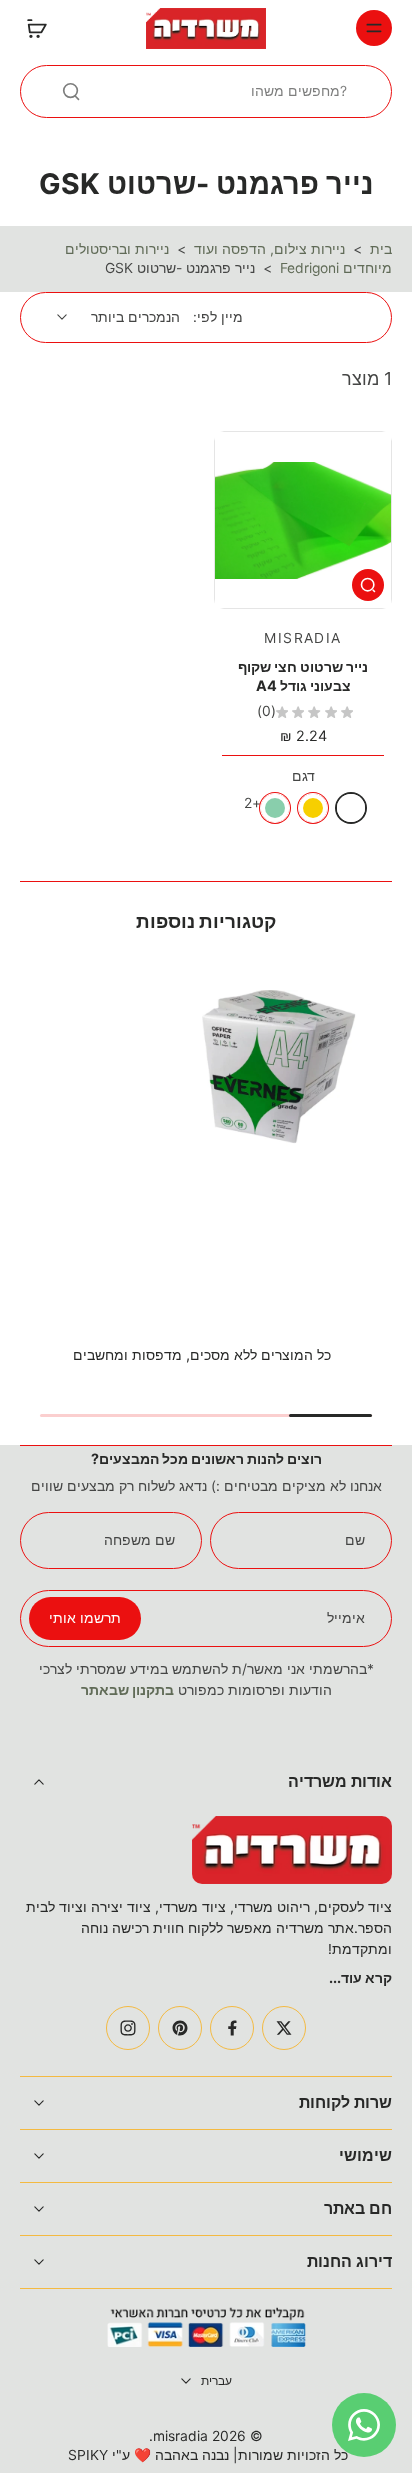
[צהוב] (313, 808)
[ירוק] (275, 808)
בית (381, 249)
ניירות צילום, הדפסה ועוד (269, 249)
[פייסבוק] (232, 2028)
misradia (180, 2436)
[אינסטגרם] (128, 2028)
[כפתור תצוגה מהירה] (368, 585)
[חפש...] (71, 91)
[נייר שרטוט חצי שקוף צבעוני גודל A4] (303, 520)
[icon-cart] (42, 28)
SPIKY (88, 2455)
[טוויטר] (284, 2028)
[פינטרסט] (180, 2028)
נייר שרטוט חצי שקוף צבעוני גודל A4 (303, 675)
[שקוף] (351, 808)
